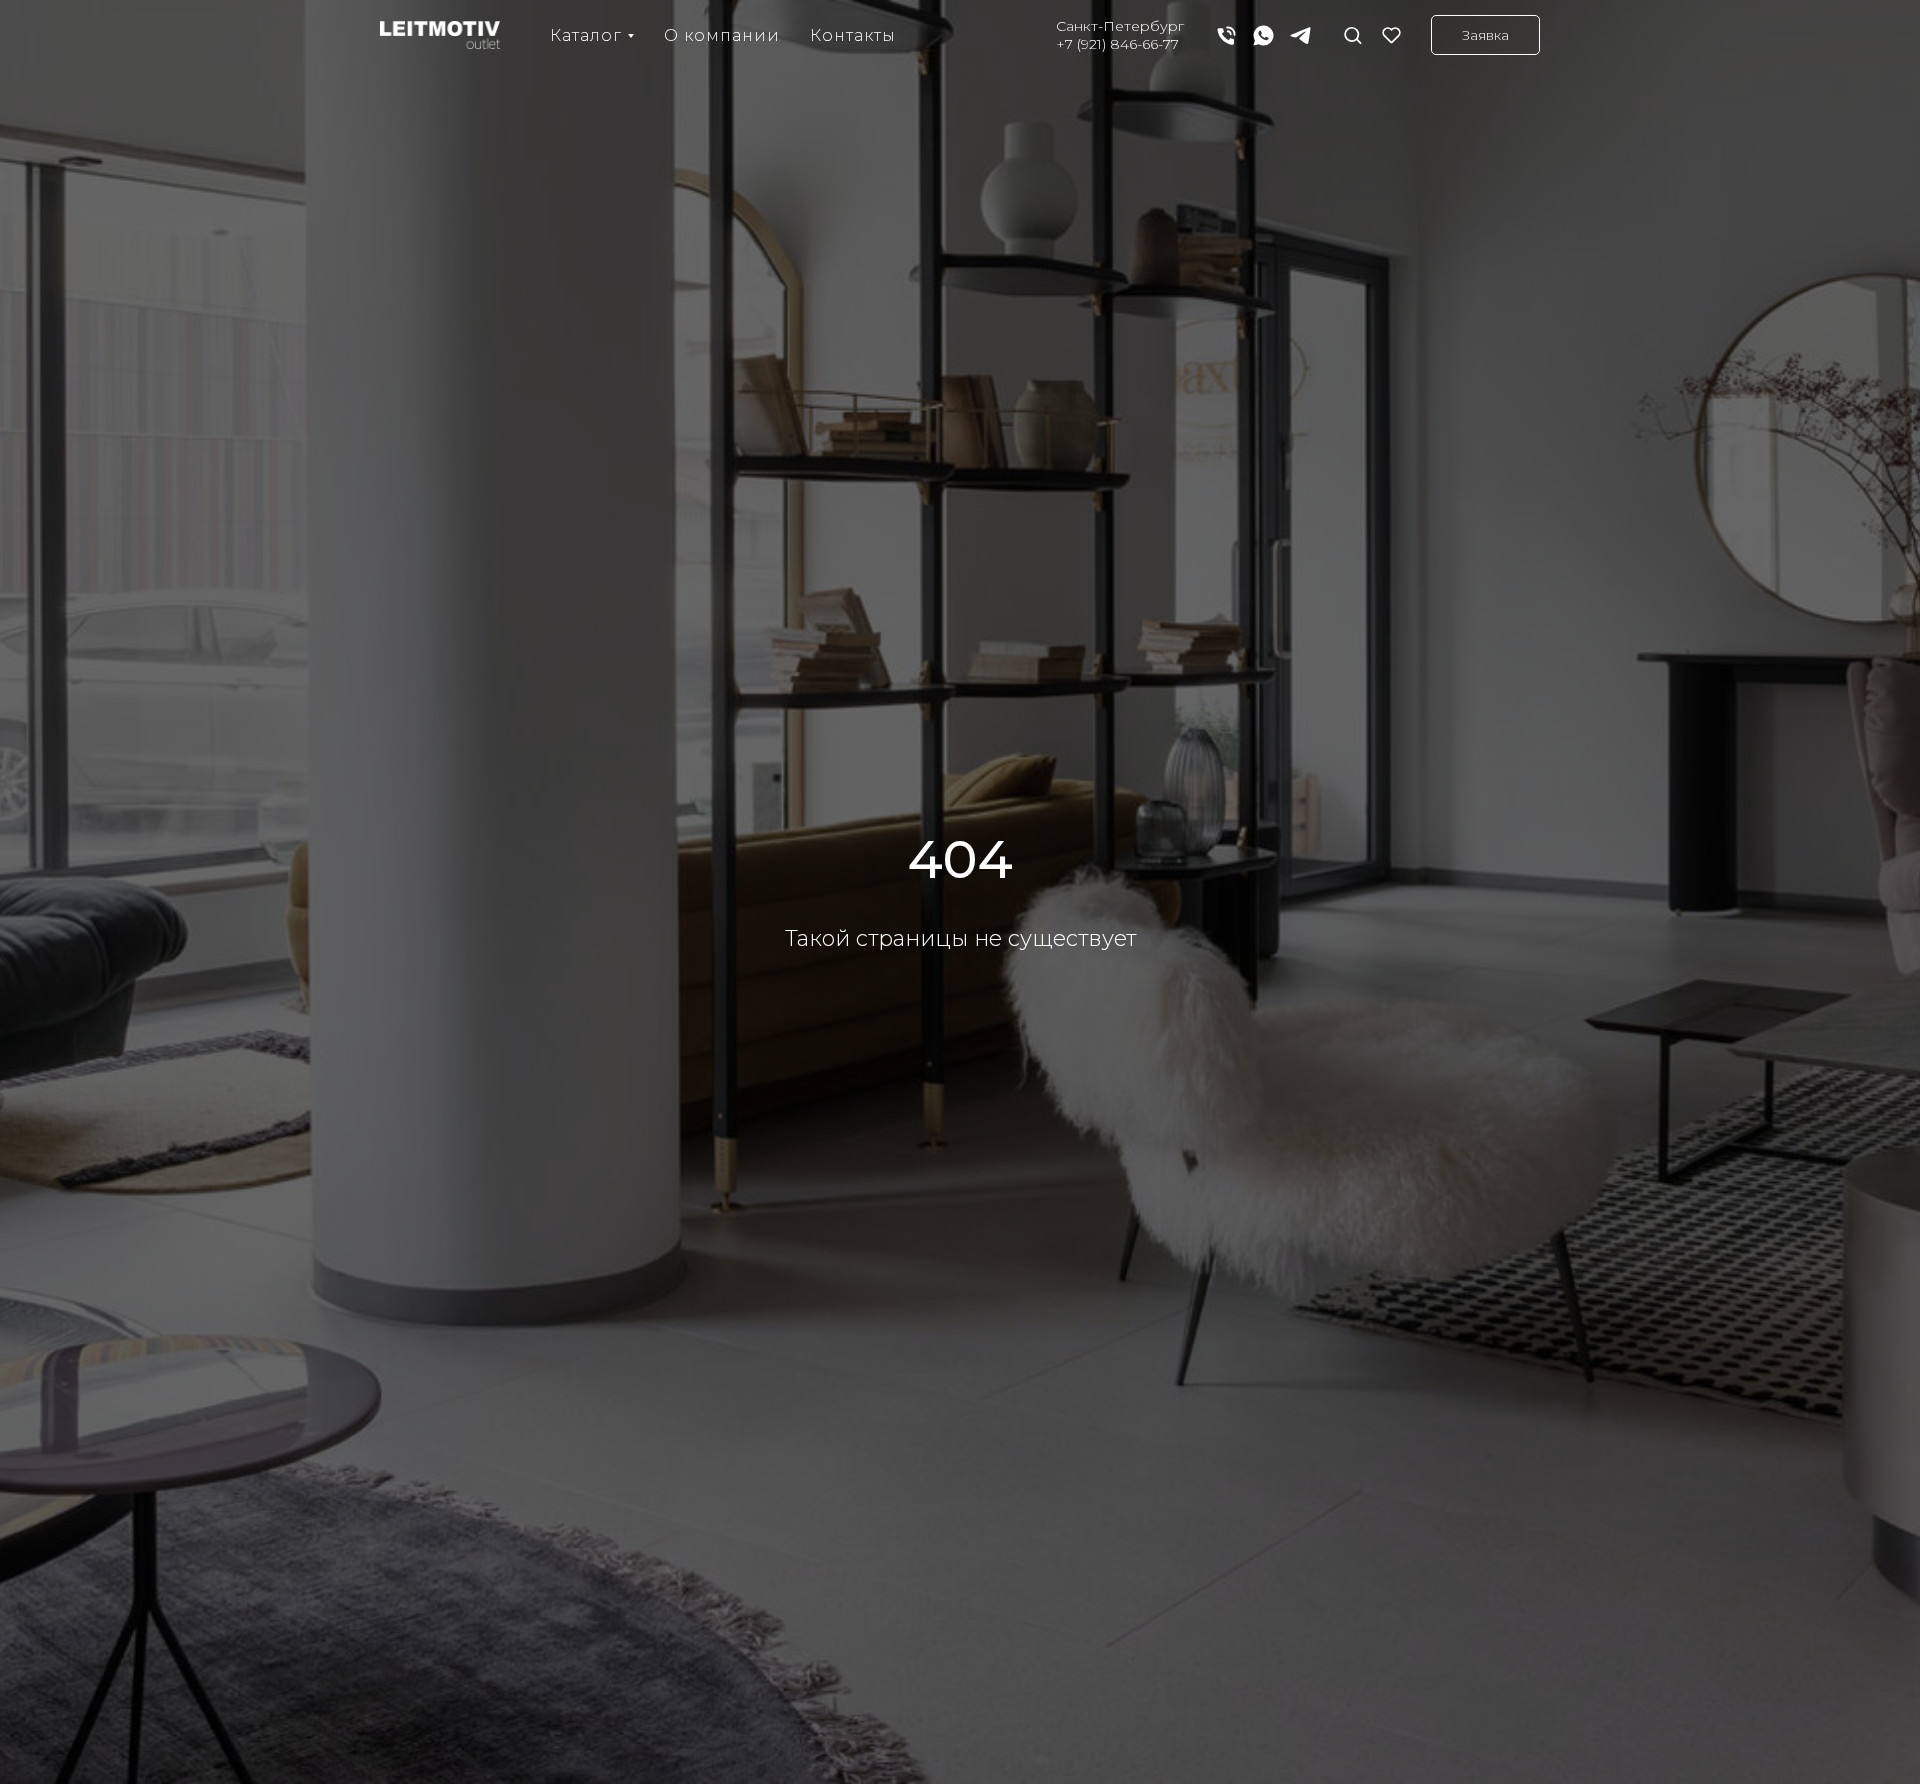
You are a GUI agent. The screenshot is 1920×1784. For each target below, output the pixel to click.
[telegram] (1300, 35)
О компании (722, 35)
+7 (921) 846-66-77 (1117, 44)
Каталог (586, 35)
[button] (1352, 34)
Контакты (853, 35)
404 (960, 859)
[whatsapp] (1263, 35)
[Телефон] (1226, 35)
